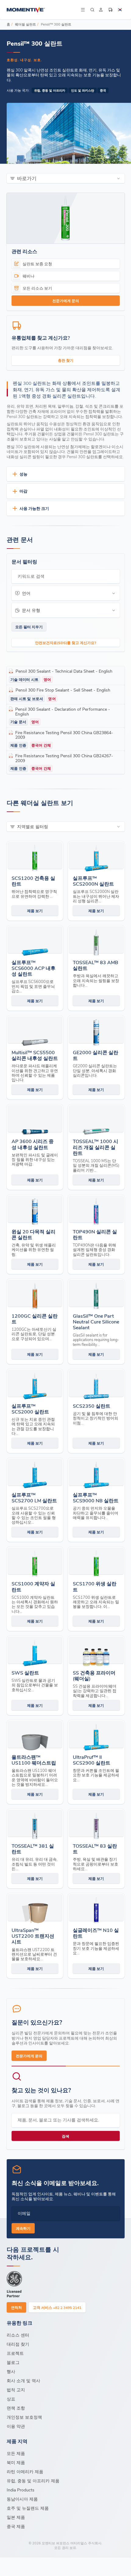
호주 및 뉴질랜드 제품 (28, 2508)
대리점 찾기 (18, 2344)
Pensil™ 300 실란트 (56, 24)
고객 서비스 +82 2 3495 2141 (57, 2307)
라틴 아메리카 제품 (25, 2471)
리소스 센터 (18, 2335)
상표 (11, 2399)
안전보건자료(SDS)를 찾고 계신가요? (66, 643)
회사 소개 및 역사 (23, 2381)
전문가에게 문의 (66, 301)
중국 (103, 90)
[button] (83, 10)
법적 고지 (16, 2390)
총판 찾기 (66, 360)
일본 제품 (16, 2517)
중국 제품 (16, 2526)
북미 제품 (16, 2462)
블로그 (13, 2362)
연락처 (16, 2307)
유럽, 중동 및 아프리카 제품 (33, 2481)
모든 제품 (16, 2453)
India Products (21, 2490)
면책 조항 (16, 2408)
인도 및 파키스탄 (83, 90)
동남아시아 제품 (22, 2499)
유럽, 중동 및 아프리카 (50, 90)
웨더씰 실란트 (25, 24)
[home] (43, 10)
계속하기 (23, 2228)
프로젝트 (15, 2353)
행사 (11, 2371)
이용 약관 (16, 2426)
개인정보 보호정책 (24, 2417)
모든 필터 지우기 (29, 627)
